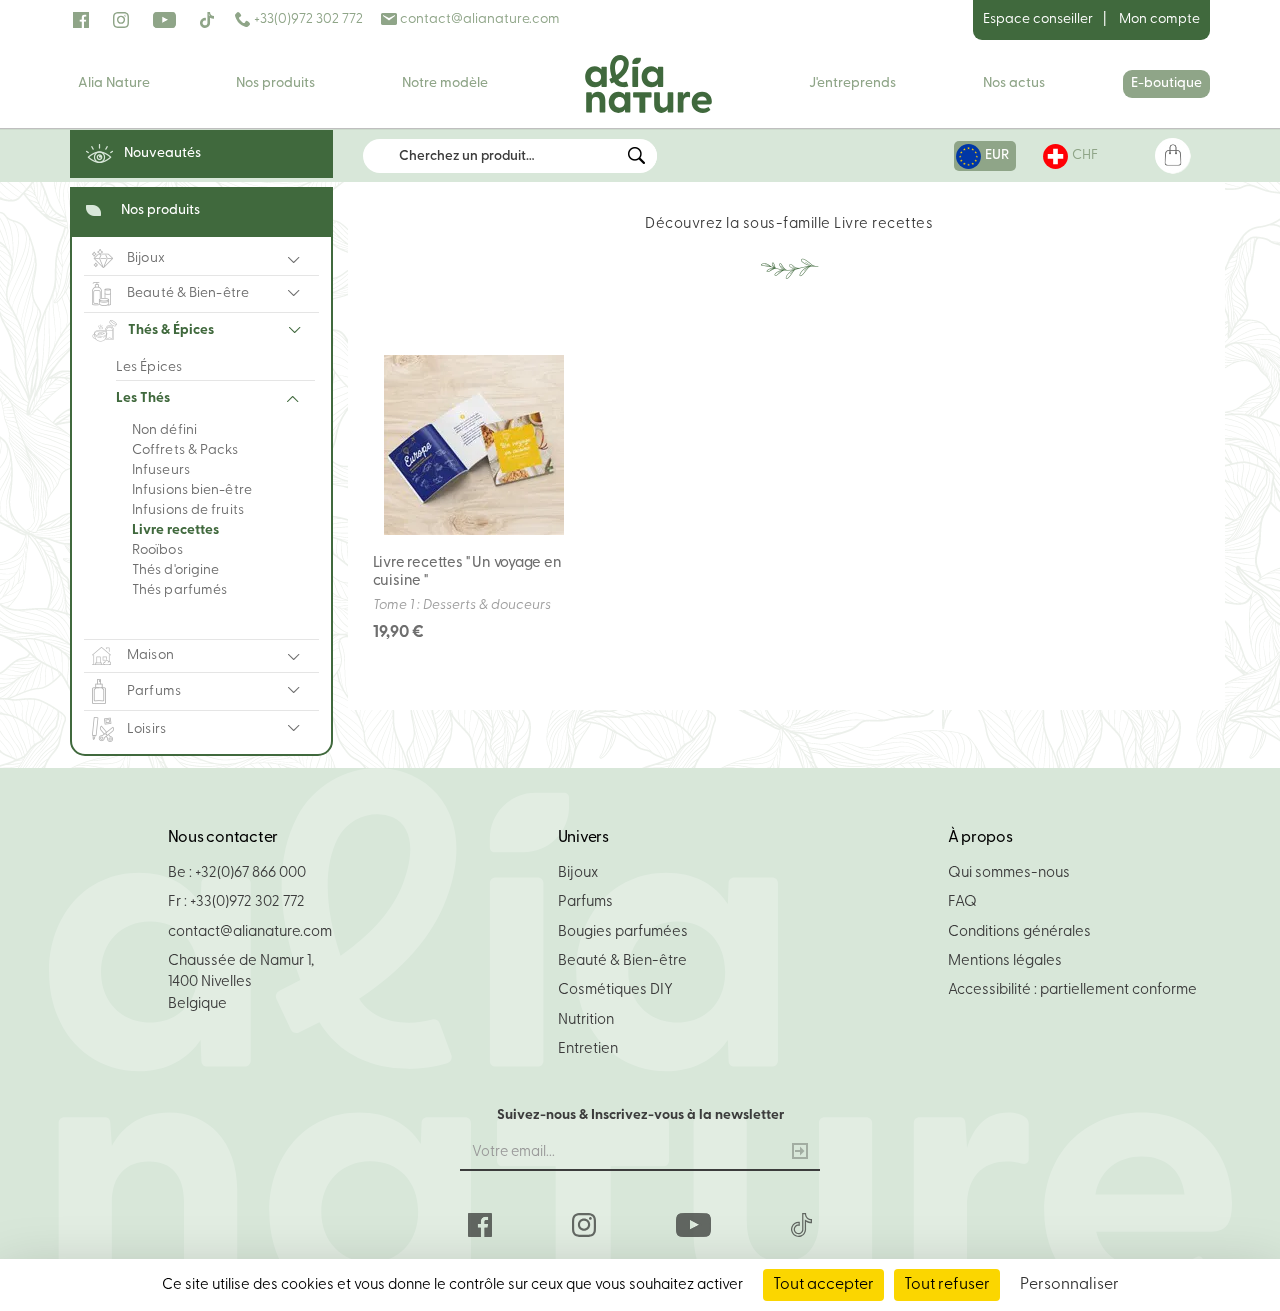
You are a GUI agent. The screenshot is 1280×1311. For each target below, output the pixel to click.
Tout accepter (823, 1285)
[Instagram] (121, 20)
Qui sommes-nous (1009, 873)
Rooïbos (157, 550)
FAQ (962, 902)
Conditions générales (1019, 932)
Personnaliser (1069, 1285)
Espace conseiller (1038, 19)
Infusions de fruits (188, 510)
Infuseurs (161, 470)
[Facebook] (81, 20)
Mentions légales (1005, 961)
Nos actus (1014, 83)
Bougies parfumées (623, 932)
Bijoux (578, 873)
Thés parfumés (179, 590)
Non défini (164, 430)
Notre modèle (445, 83)
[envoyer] (800, 1154)
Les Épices (149, 367)
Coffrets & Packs (185, 450)
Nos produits (275, 83)
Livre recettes (175, 530)
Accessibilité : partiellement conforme (1072, 990)
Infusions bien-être (192, 490)
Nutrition (586, 1020)
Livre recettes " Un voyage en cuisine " (467, 572)
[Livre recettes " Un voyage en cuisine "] (474, 445)
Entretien (588, 1049)
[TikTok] (207, 20)
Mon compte (1159, 19)
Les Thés (143, 398)
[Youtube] (164, 20)
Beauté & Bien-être (622, 961)
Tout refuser (947, 1285)
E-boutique (1166, 83)
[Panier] (1172, 155)
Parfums (585, 902)
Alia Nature (114, 83)
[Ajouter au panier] (549, 368)
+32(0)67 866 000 (250, 873)
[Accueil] (648, 84)
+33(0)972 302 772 (307, 19)
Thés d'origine (175, 570)
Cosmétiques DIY (615, 990)
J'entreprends (852, 83)
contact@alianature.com (478, 19)
